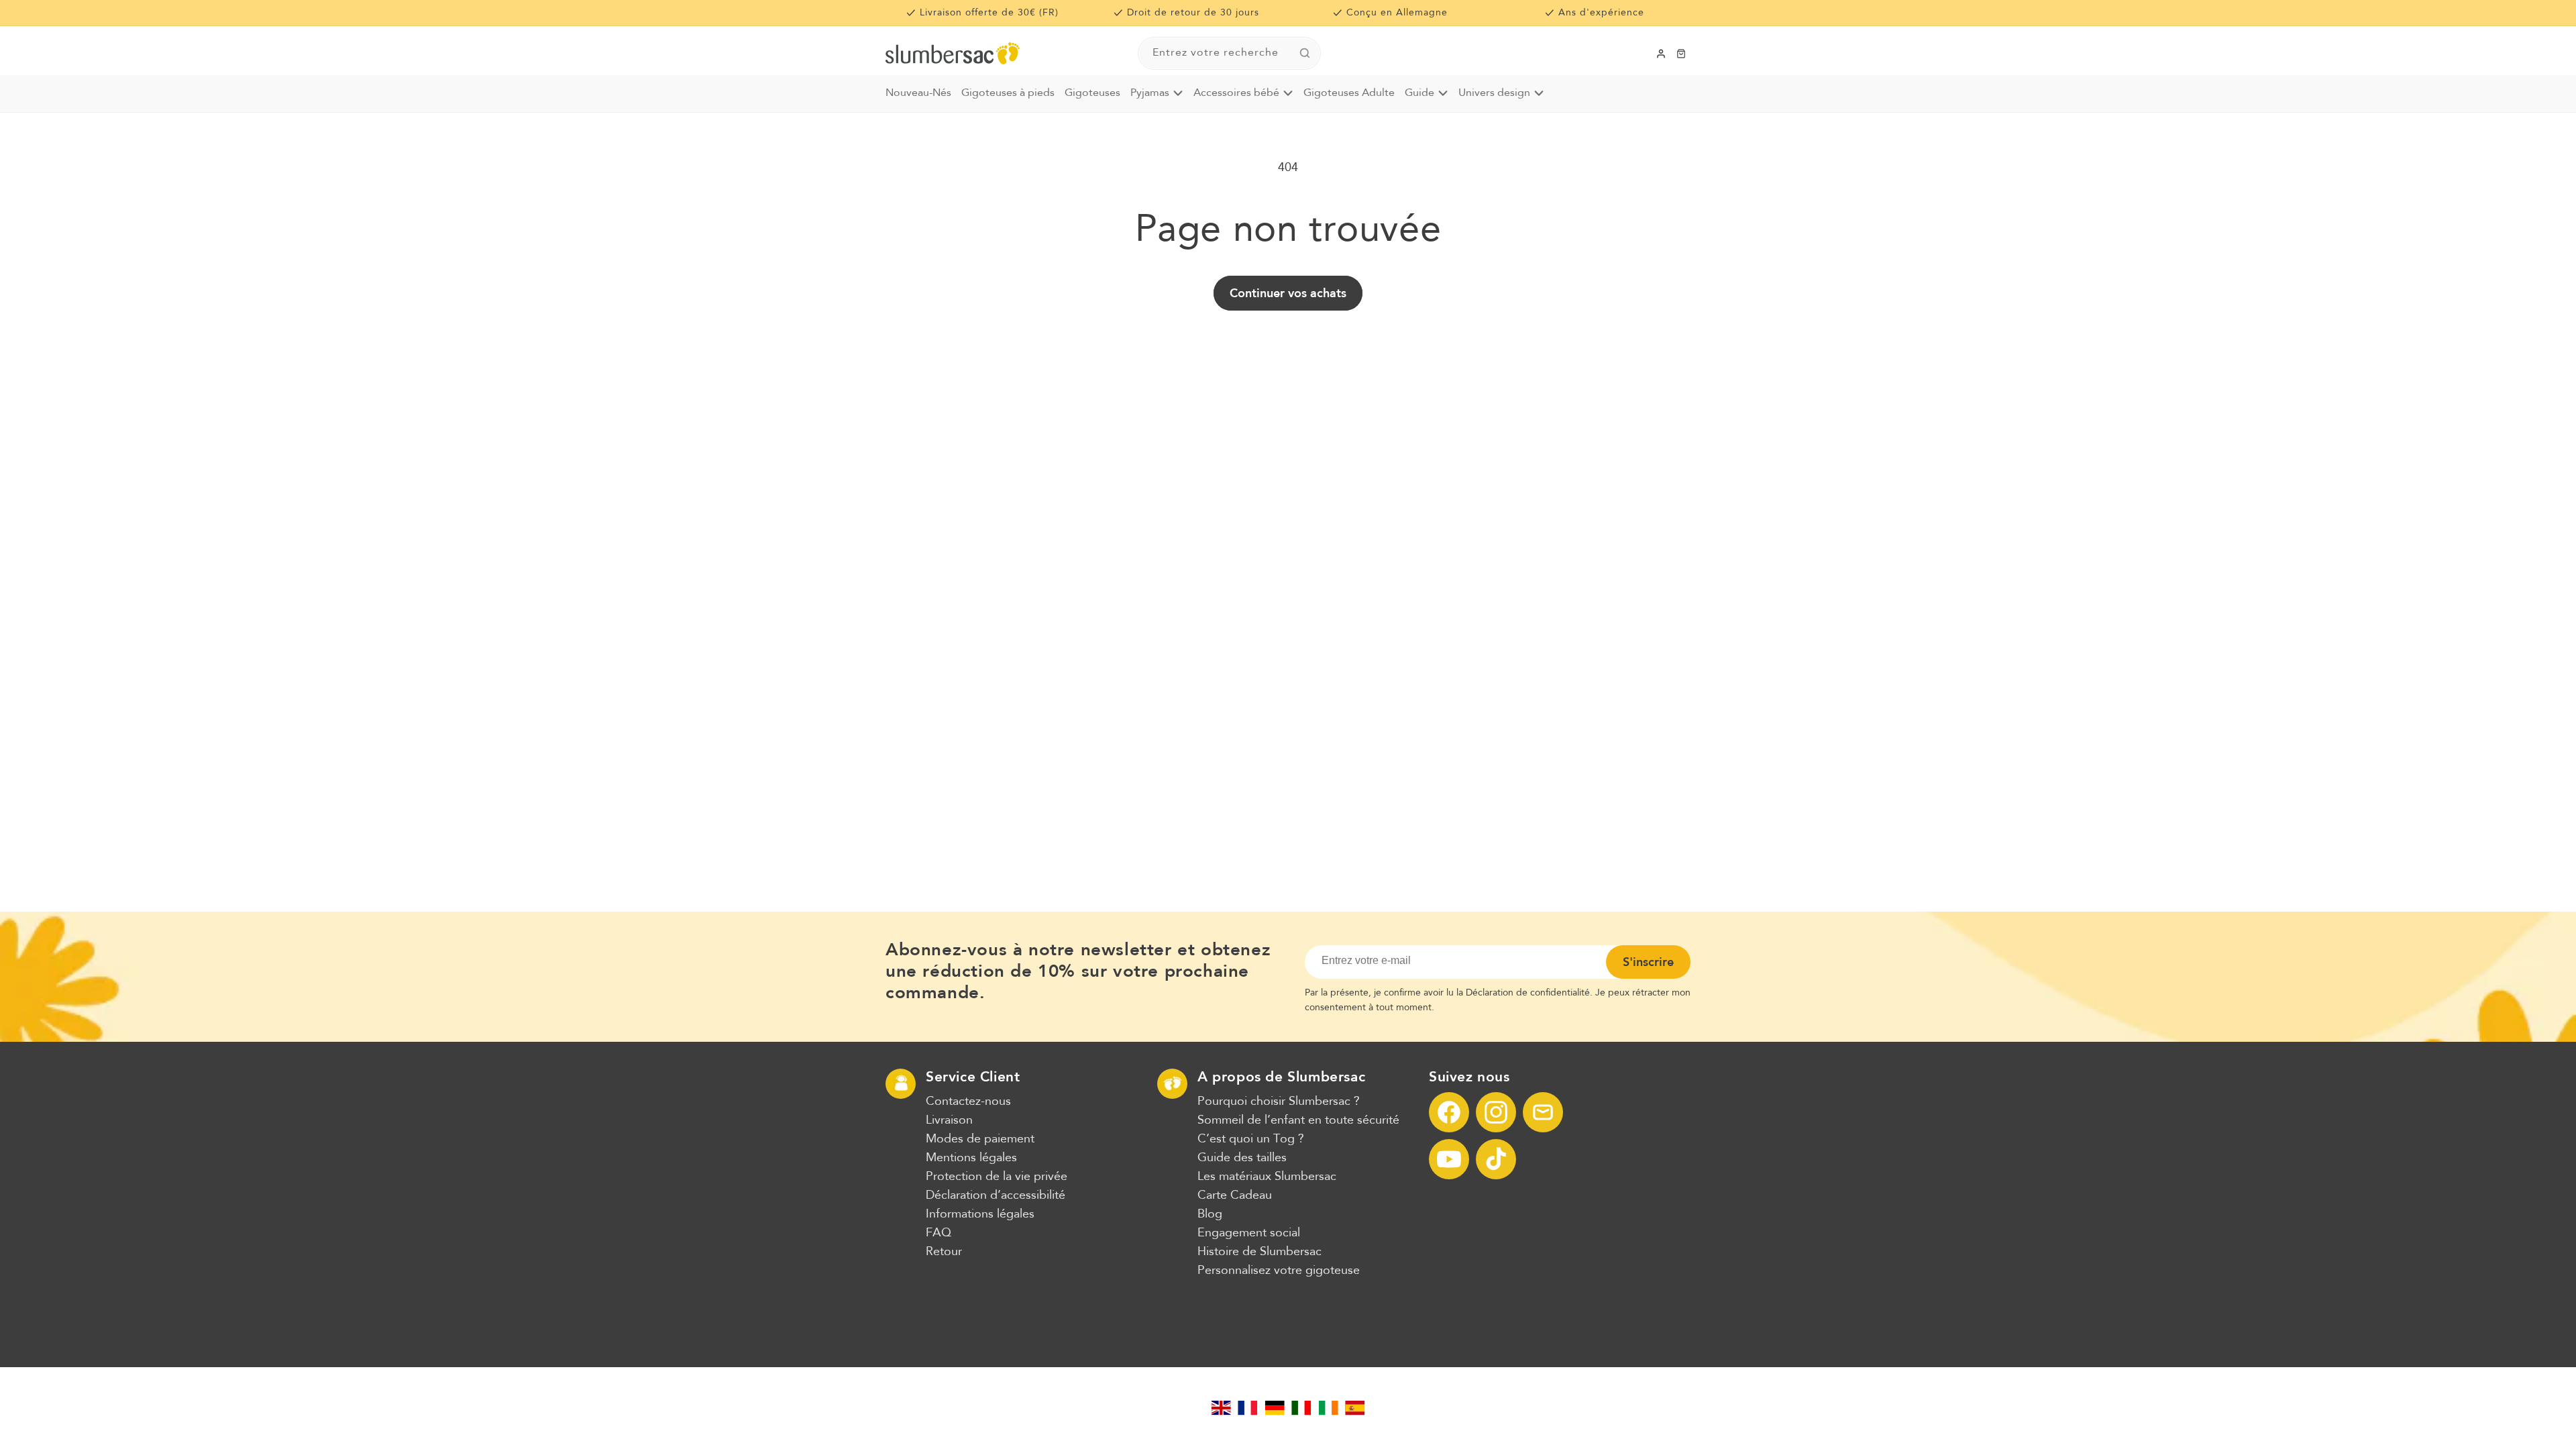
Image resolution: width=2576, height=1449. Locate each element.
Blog (1210, 1214)
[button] (1681, 54)
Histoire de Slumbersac (1259, 1252)
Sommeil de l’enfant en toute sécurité (1298, 1120)
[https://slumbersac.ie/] (1328, 1408)
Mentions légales (971, 1158)
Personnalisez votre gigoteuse (1279, 1271)
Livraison (949, 1120)
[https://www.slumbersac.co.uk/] (1221, 1408)
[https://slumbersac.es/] (1355, 1408)
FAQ (938, 1233)
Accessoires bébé (1236, 93)
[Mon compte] (1661, 54)
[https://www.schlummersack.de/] (1275, 1408)
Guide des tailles (1242, 1158)
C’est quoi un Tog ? (1251, 1139)
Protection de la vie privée (997, 1177)
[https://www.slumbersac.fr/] (1248, 1408)
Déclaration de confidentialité (1528, 993)
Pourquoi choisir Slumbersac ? (1279, 1102)
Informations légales (980, 1214)
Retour (944, 1252)
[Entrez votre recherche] (1305, 53)
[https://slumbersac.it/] (1301, 1408)
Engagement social (1249, 1233)
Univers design (1494, 93)
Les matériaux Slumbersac (1267, 1177)
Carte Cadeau (1235, 1195)
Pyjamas (1150, 93)
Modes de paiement (980, 1139)
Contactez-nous (968, 1102)
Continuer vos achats (1288, 293)
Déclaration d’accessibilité (996, 1195)
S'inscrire (1648, 962)
